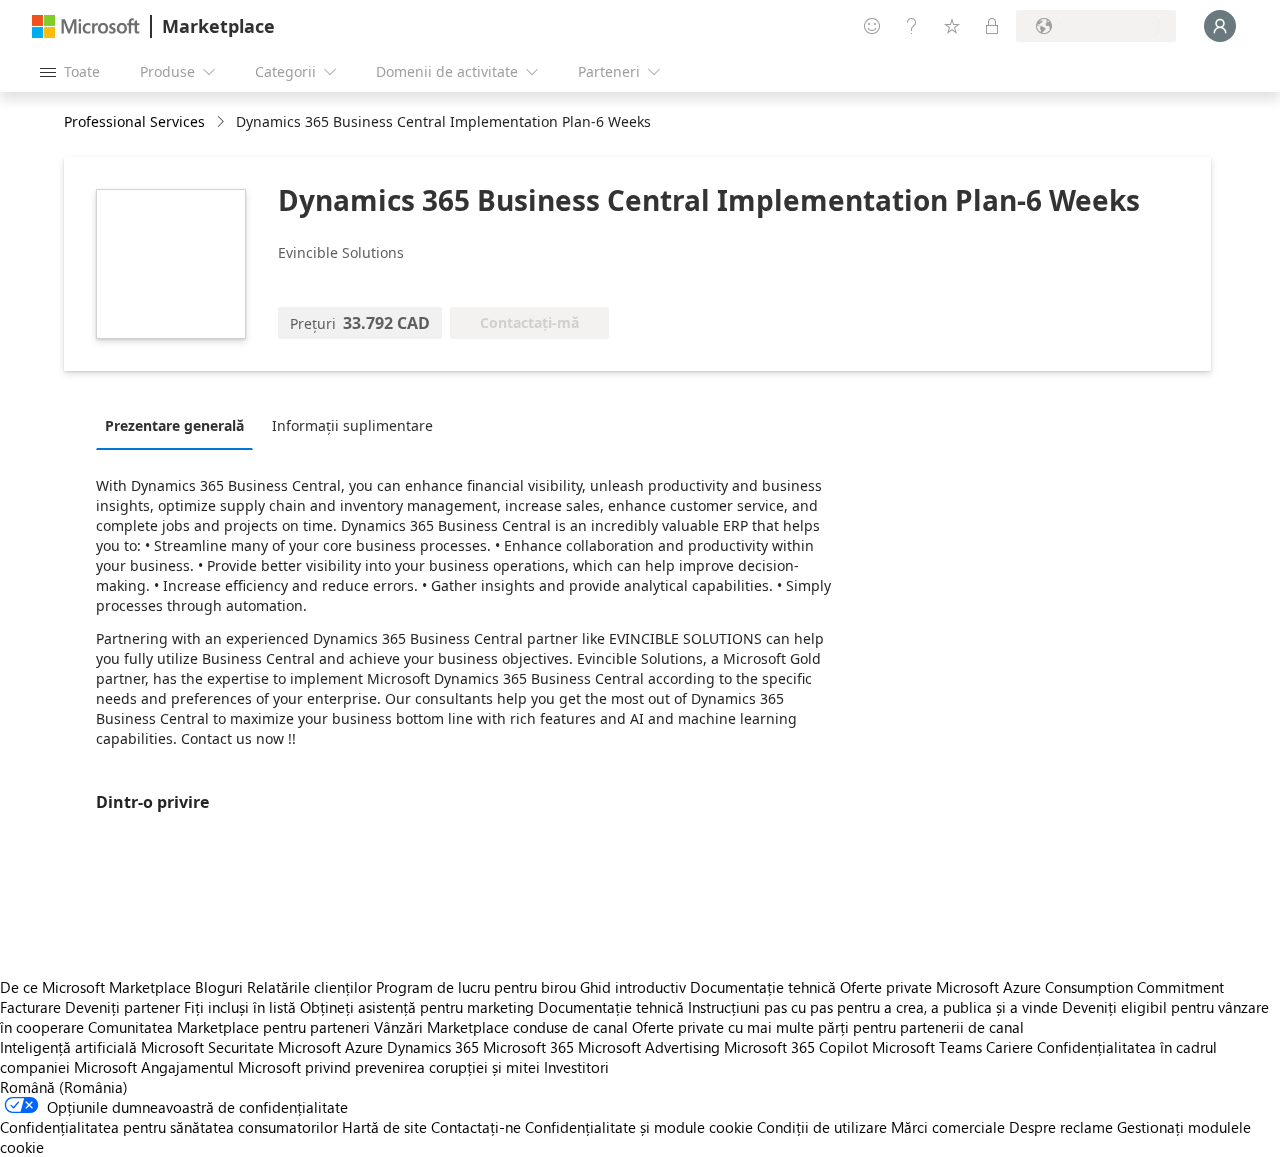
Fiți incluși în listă (240, 1007)
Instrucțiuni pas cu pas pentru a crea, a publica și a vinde (873, 1007)
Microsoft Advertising (649, 1047)
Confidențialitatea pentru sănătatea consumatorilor (169, 1127)
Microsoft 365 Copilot (796, 1047)
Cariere (1009, 1047)
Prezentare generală (174, 425)
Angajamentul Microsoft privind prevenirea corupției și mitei (340, 1067)
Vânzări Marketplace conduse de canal (501, 1027)
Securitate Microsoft (274, 1047)
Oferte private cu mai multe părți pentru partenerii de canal (828, 1027)
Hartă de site (384, 1127)
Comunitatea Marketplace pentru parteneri (229, 1027)
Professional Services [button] (134, 121)
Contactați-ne (476, 1127)
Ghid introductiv (633, 987)
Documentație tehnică (763, 987)
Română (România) (64, 1087)
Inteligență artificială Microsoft (102, 1047)
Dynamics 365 (433, 1047)
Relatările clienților (309, 987)
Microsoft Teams (927, 1047)
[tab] (179, 425)
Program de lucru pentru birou (476, 987)
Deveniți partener (122, 1007)
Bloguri (219, 987)
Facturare (30, 1007)
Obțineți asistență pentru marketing (417, 1007)
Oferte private (886, 987)
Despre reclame (1061, 1127)
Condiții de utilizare (822, 1127)
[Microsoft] (86, 26)
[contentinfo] (222, 122)
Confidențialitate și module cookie (639, 1127)
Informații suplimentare (352, 425)
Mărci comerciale (948, 1127)
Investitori (576, 1067)
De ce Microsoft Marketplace (95, 987)
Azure (364, 1047)
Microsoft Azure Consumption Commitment (1080, 987)
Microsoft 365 (528, 1047)
